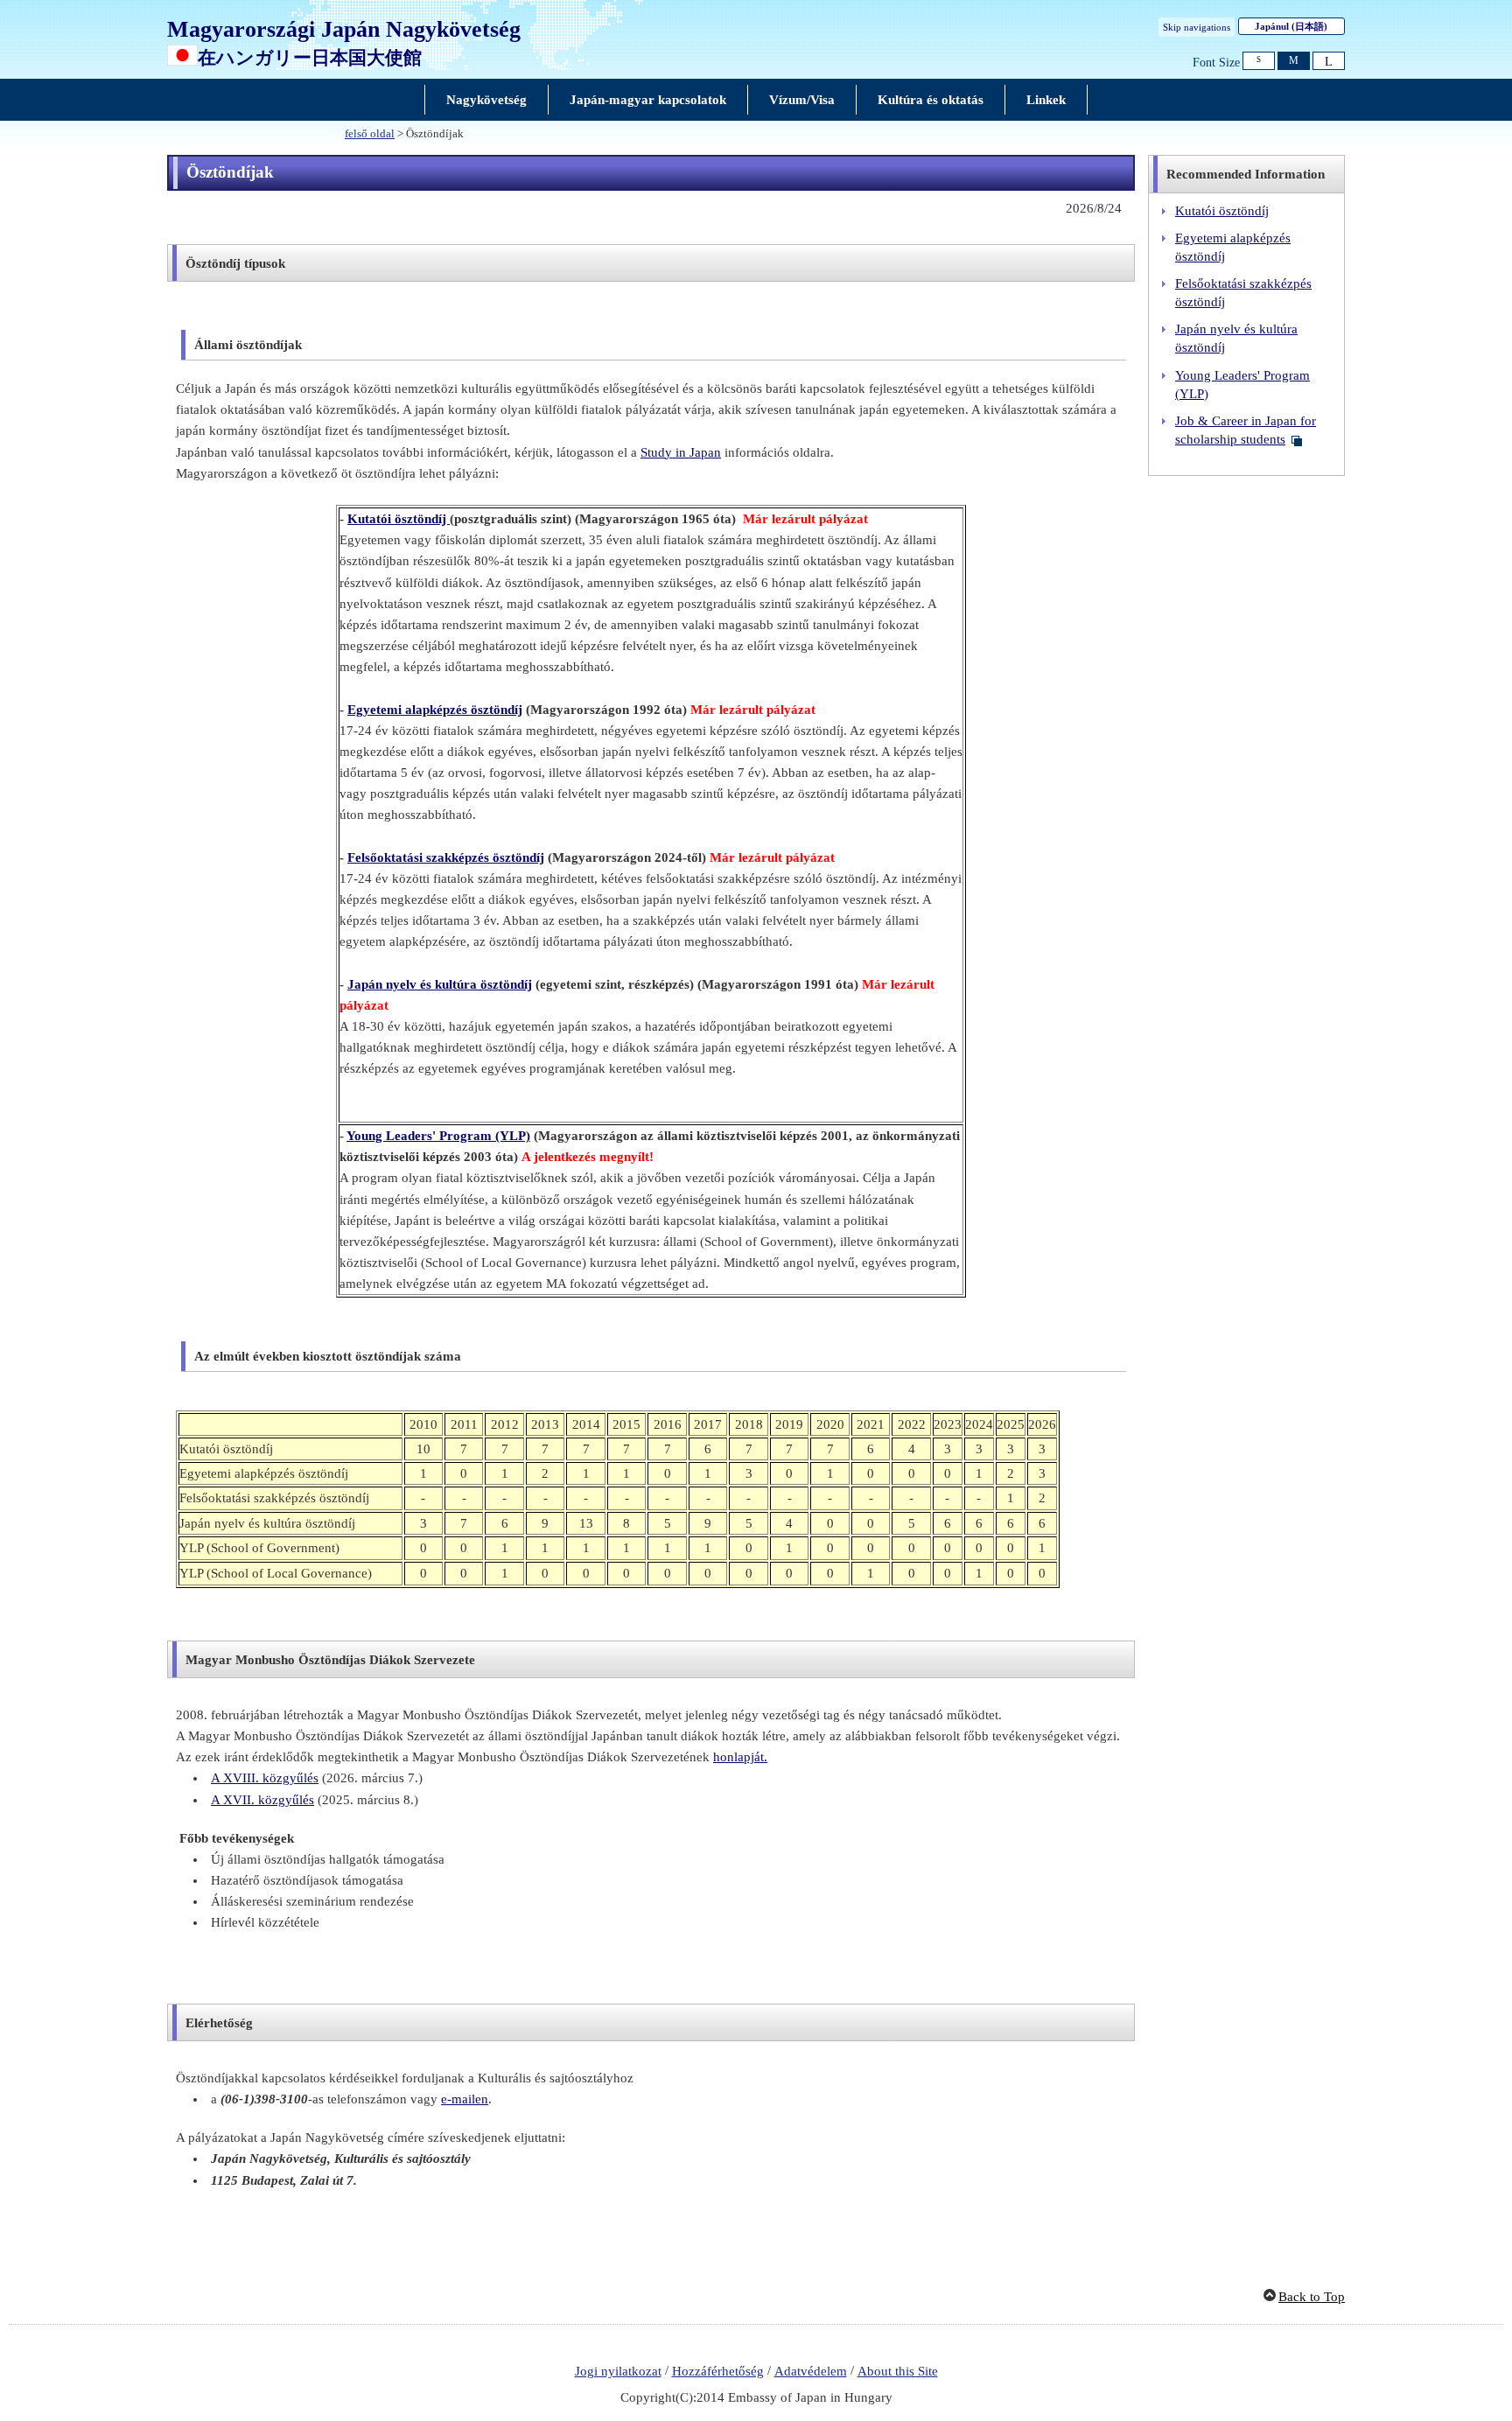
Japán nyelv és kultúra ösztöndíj (440, 984)
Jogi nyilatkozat (618, 2371)
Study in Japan (681, 452)
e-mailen (465, 2099)
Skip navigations (1197, 27)
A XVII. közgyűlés (262, 1800)
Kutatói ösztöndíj (399, 519)
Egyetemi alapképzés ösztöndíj (435, 710)
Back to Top (1312, 2297)
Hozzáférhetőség (718, 2371)
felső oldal (370, 134)
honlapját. (740, 1757)
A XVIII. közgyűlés (265, 1778)
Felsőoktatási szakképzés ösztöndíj (446, 857)
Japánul (1291, 26)
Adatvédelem (811, 2371)
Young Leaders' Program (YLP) (438, 1136)
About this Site (898, 2371)
